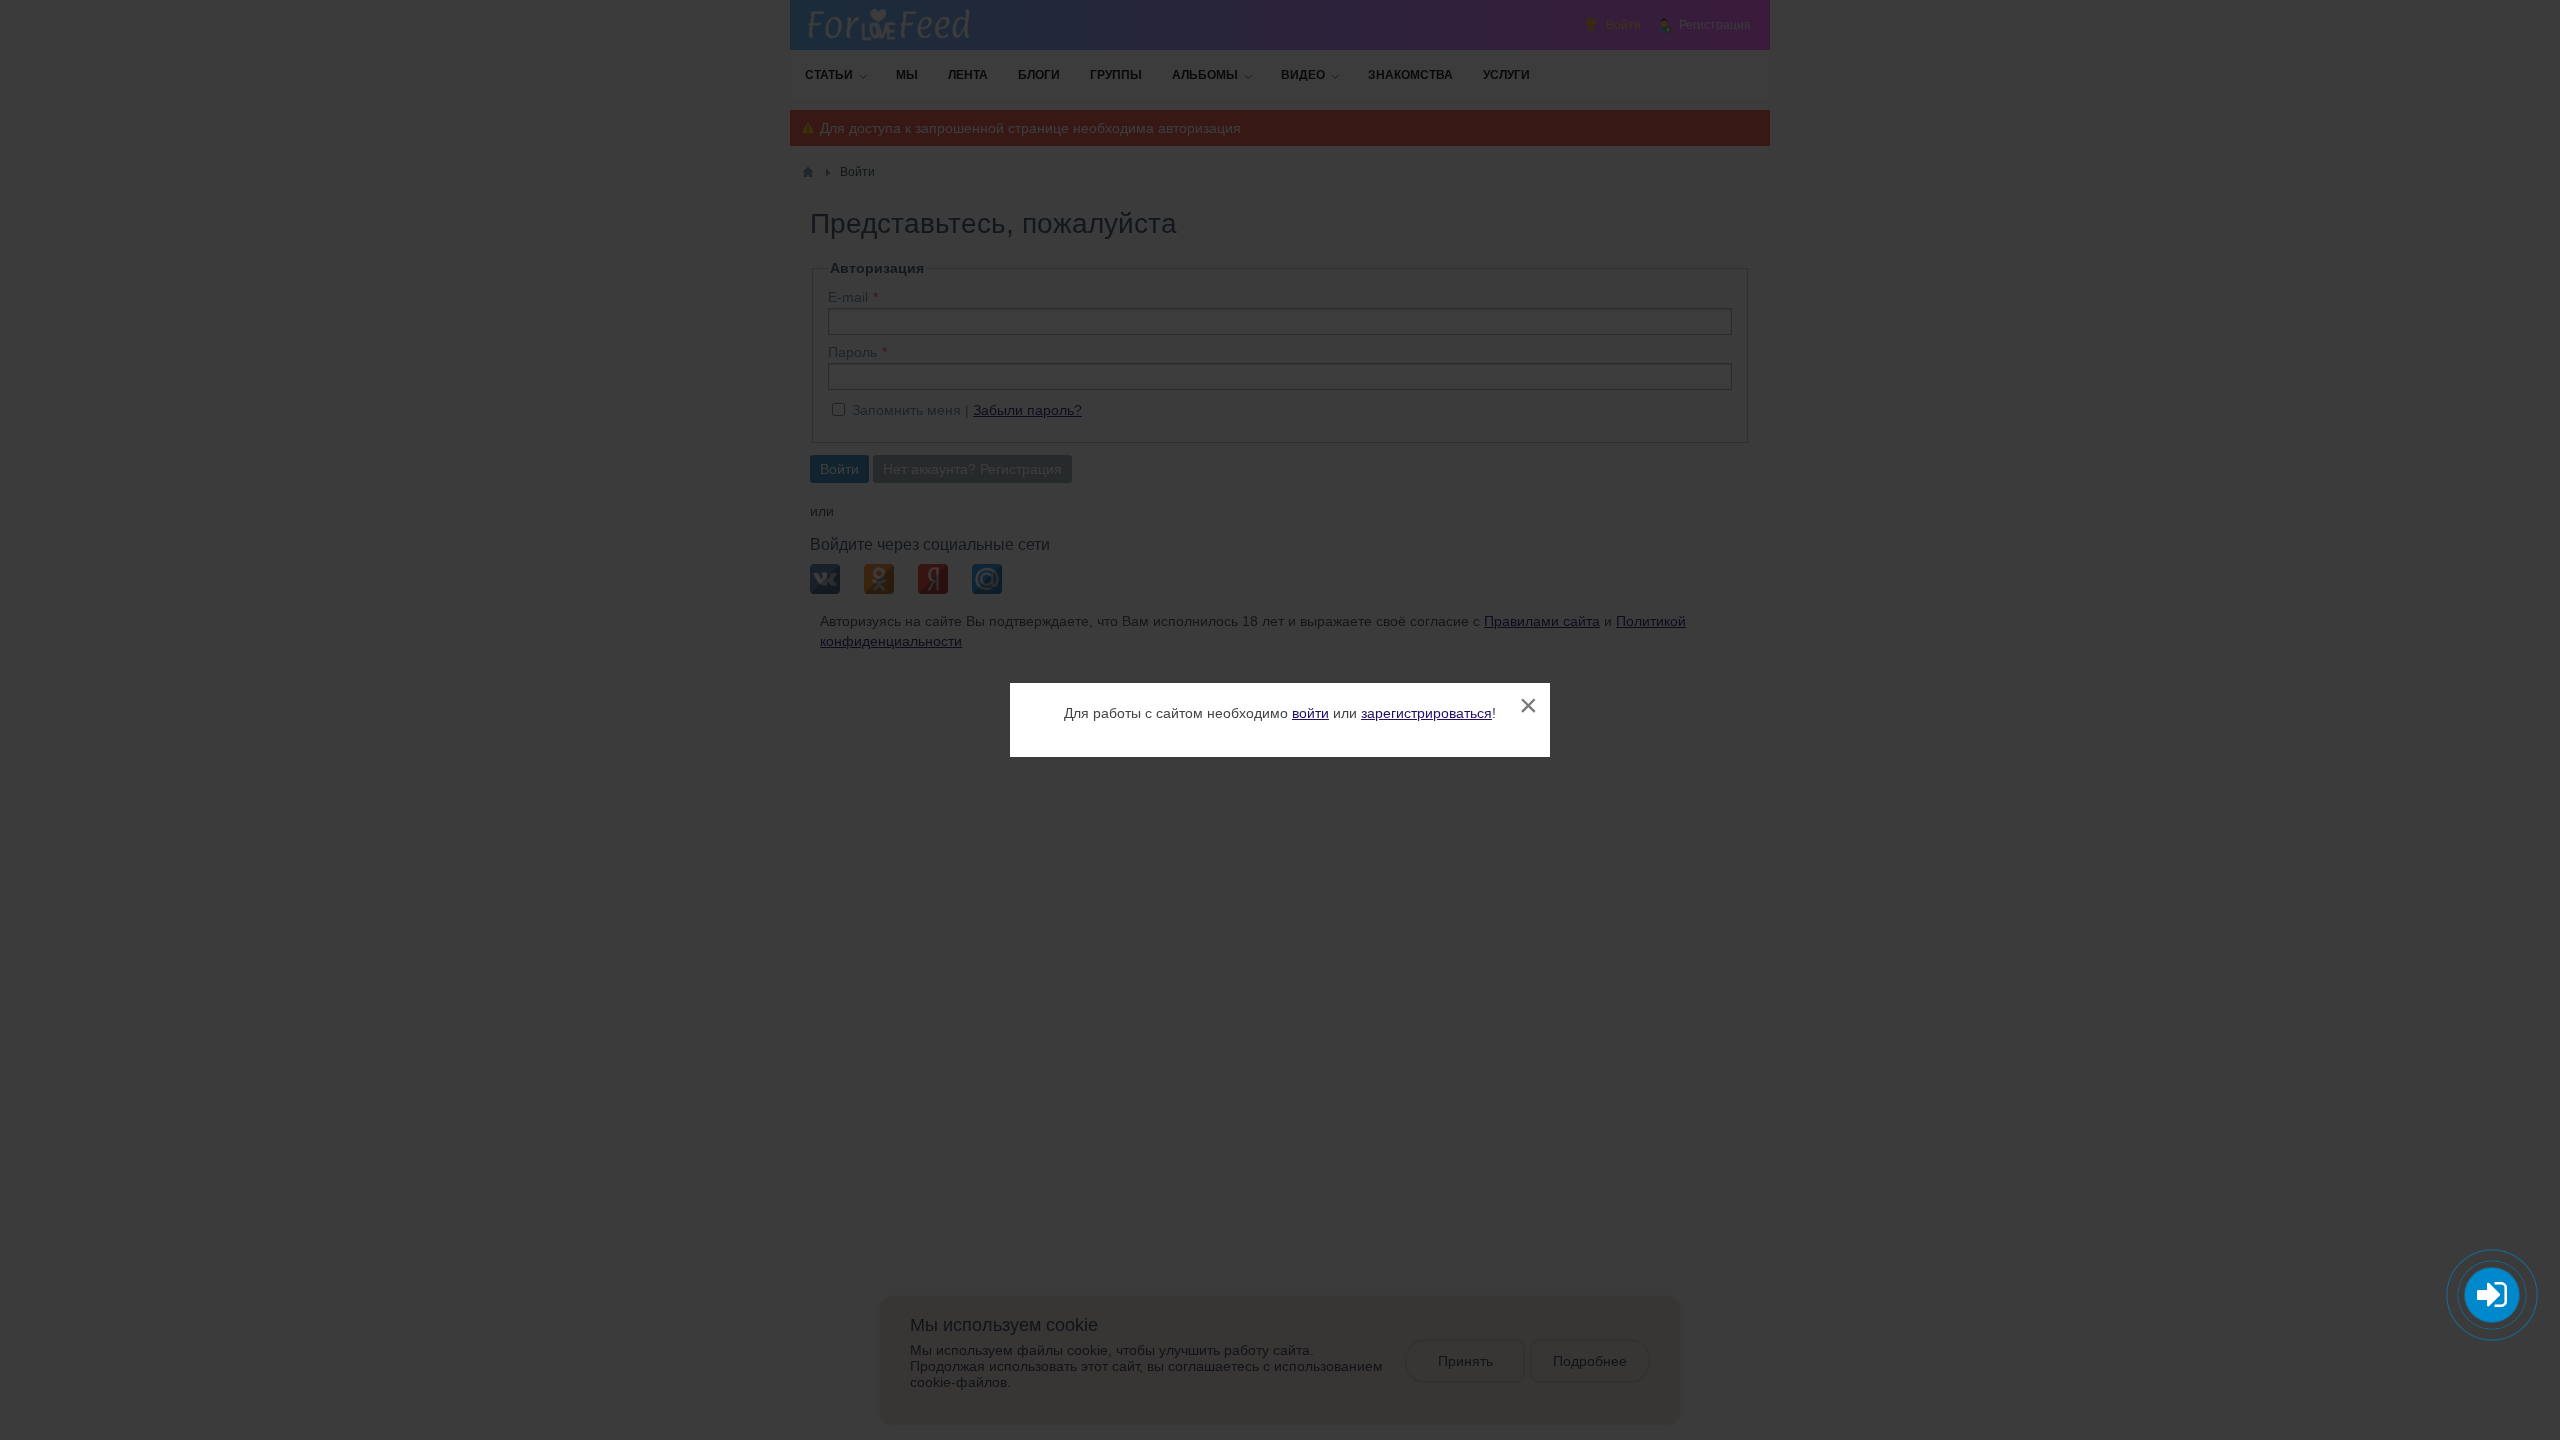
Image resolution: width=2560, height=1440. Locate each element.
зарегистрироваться (1426, 713)
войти (1310, 713)
